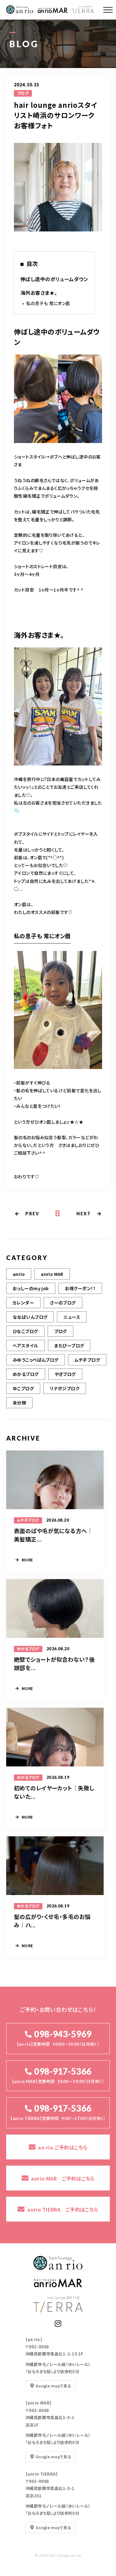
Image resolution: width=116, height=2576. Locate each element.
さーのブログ (63, 1303)
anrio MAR (52, 1274)
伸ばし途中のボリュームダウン (54, 279)
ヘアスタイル (26, 1345)
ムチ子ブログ (87, 1360)
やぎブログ (65, 1374)
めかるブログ (26, 1374)
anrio (19, 1274)
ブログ (23, 93)
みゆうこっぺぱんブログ (36, 1360)
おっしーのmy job (31, 1288)
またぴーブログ (69, 1345)
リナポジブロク (65, 1388)
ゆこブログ (23, 1388)
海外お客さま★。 (39, 293)
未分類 (19, 1403)
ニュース (72, 1317)
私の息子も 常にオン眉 (48, 303)
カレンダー (23, 1303)
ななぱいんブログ (30, 1317)
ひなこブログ (25, 1331)
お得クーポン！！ (80, 1288)
